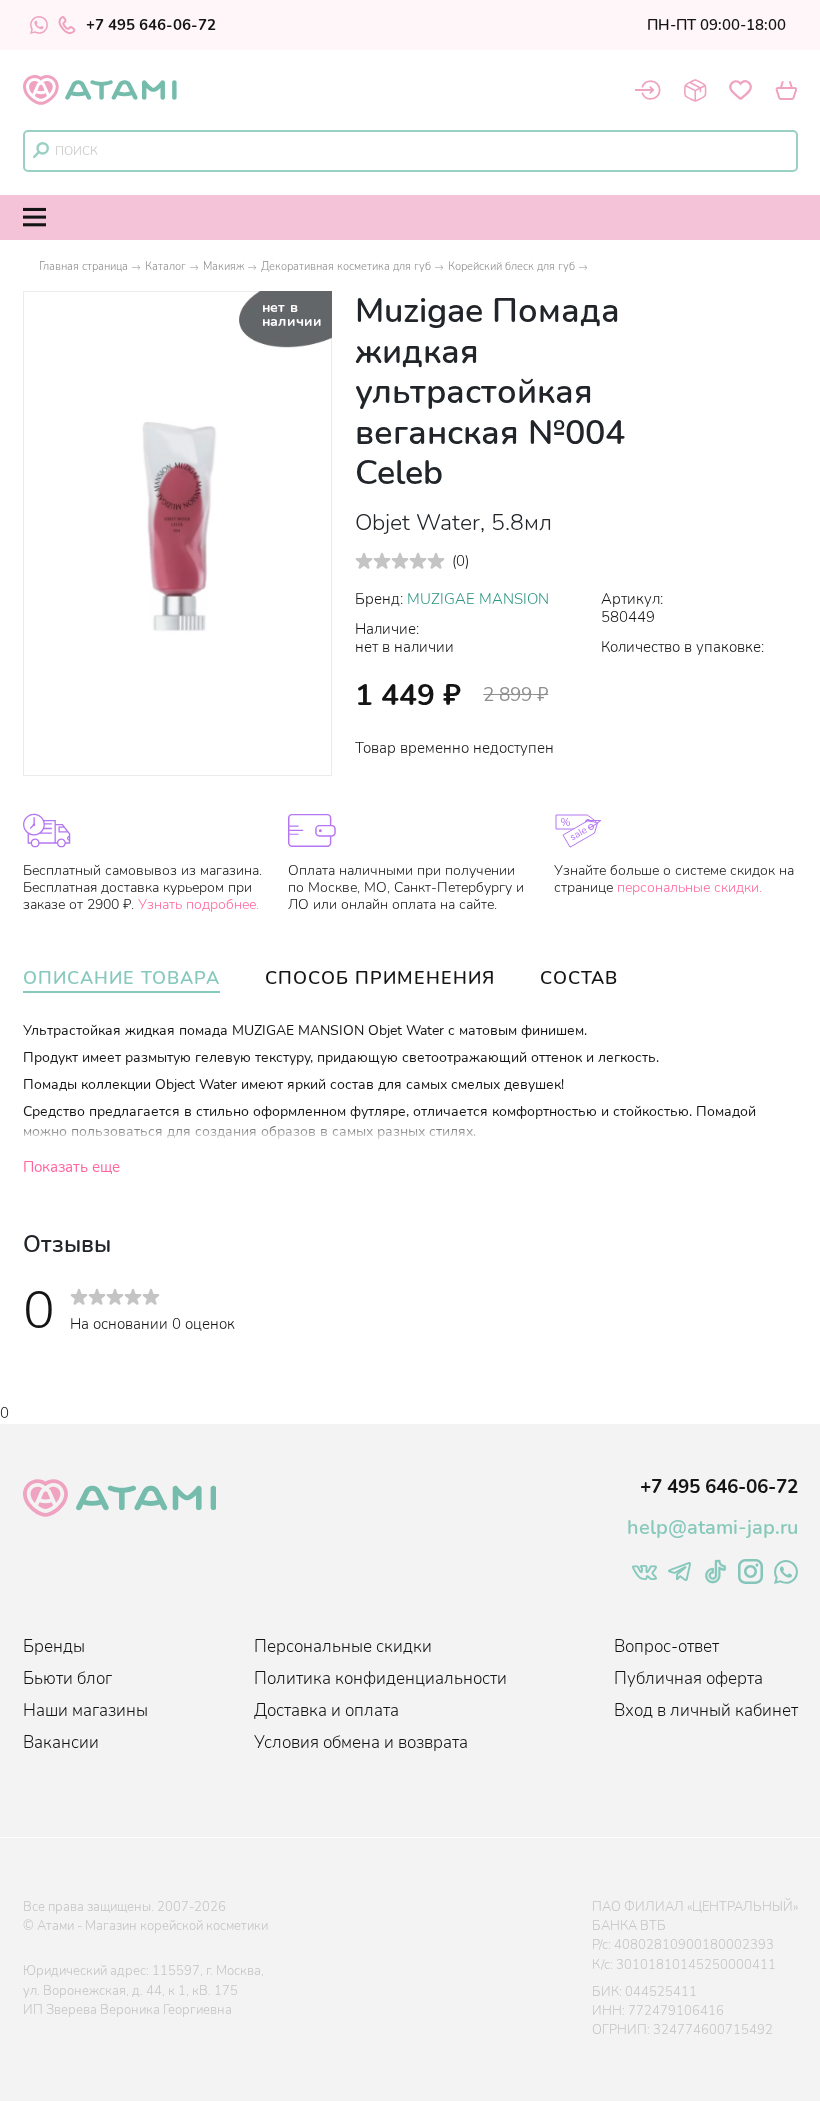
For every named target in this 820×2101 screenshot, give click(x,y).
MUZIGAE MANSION (478, 599)
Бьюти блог (67, 1678)
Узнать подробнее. (198, 904)
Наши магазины (85, 1710)
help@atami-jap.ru (712, 1527)
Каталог (165, 266)
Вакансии (61, 1742)
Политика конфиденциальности (380, 1678)
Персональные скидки (343, 1646)
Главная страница (83, 266)
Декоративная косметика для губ (346, 266)
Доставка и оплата (326, 1710)
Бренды (54, 1646)
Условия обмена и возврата (361, 1742)
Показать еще (71, 1167)
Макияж (223, 266)
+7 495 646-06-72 (151, 25)
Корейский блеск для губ (511, 266)
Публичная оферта (688, 1678)
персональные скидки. (689, 887)
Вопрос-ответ (666, 1646)
